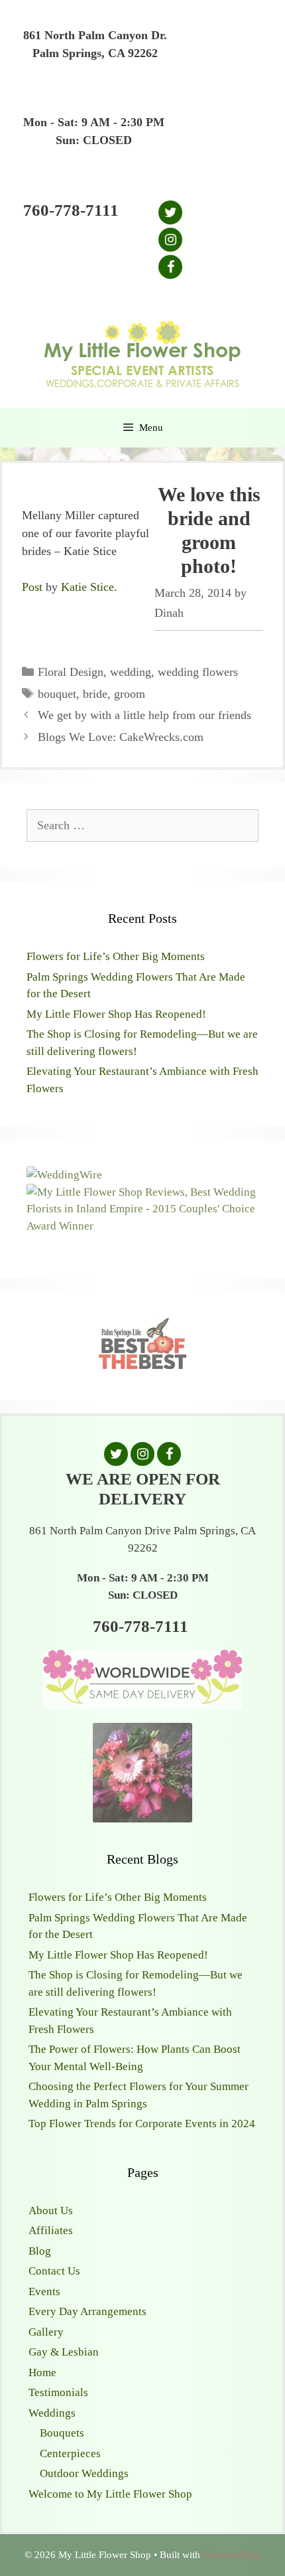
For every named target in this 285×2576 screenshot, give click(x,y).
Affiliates (51, 2230)
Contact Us (54, 2271)
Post (32, 587)
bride (95, 694)
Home (42, 2373)
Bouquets (62, 2433)
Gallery (46, 2332)
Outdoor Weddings (84, 2473)
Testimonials (58, 2392)
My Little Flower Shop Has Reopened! (116, 1014)
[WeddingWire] (64, 1175)
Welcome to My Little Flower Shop (110, 2494)
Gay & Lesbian (64, 2352)
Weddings (52, 2413)
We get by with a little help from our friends (144, 715)
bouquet (57, 694)
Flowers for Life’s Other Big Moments (116, 956)
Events (44, 2292)
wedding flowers (198, 672)
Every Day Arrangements (87, 2311)
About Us (51, 2211)
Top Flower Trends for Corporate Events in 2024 (142, 2124)
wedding (131, 672)
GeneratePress (232, 2555)
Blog (40, 2251)
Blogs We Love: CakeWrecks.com (121, 737)
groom (130, 694)
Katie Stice (87, 587)
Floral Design (71, 672)
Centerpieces (70, 2454)
